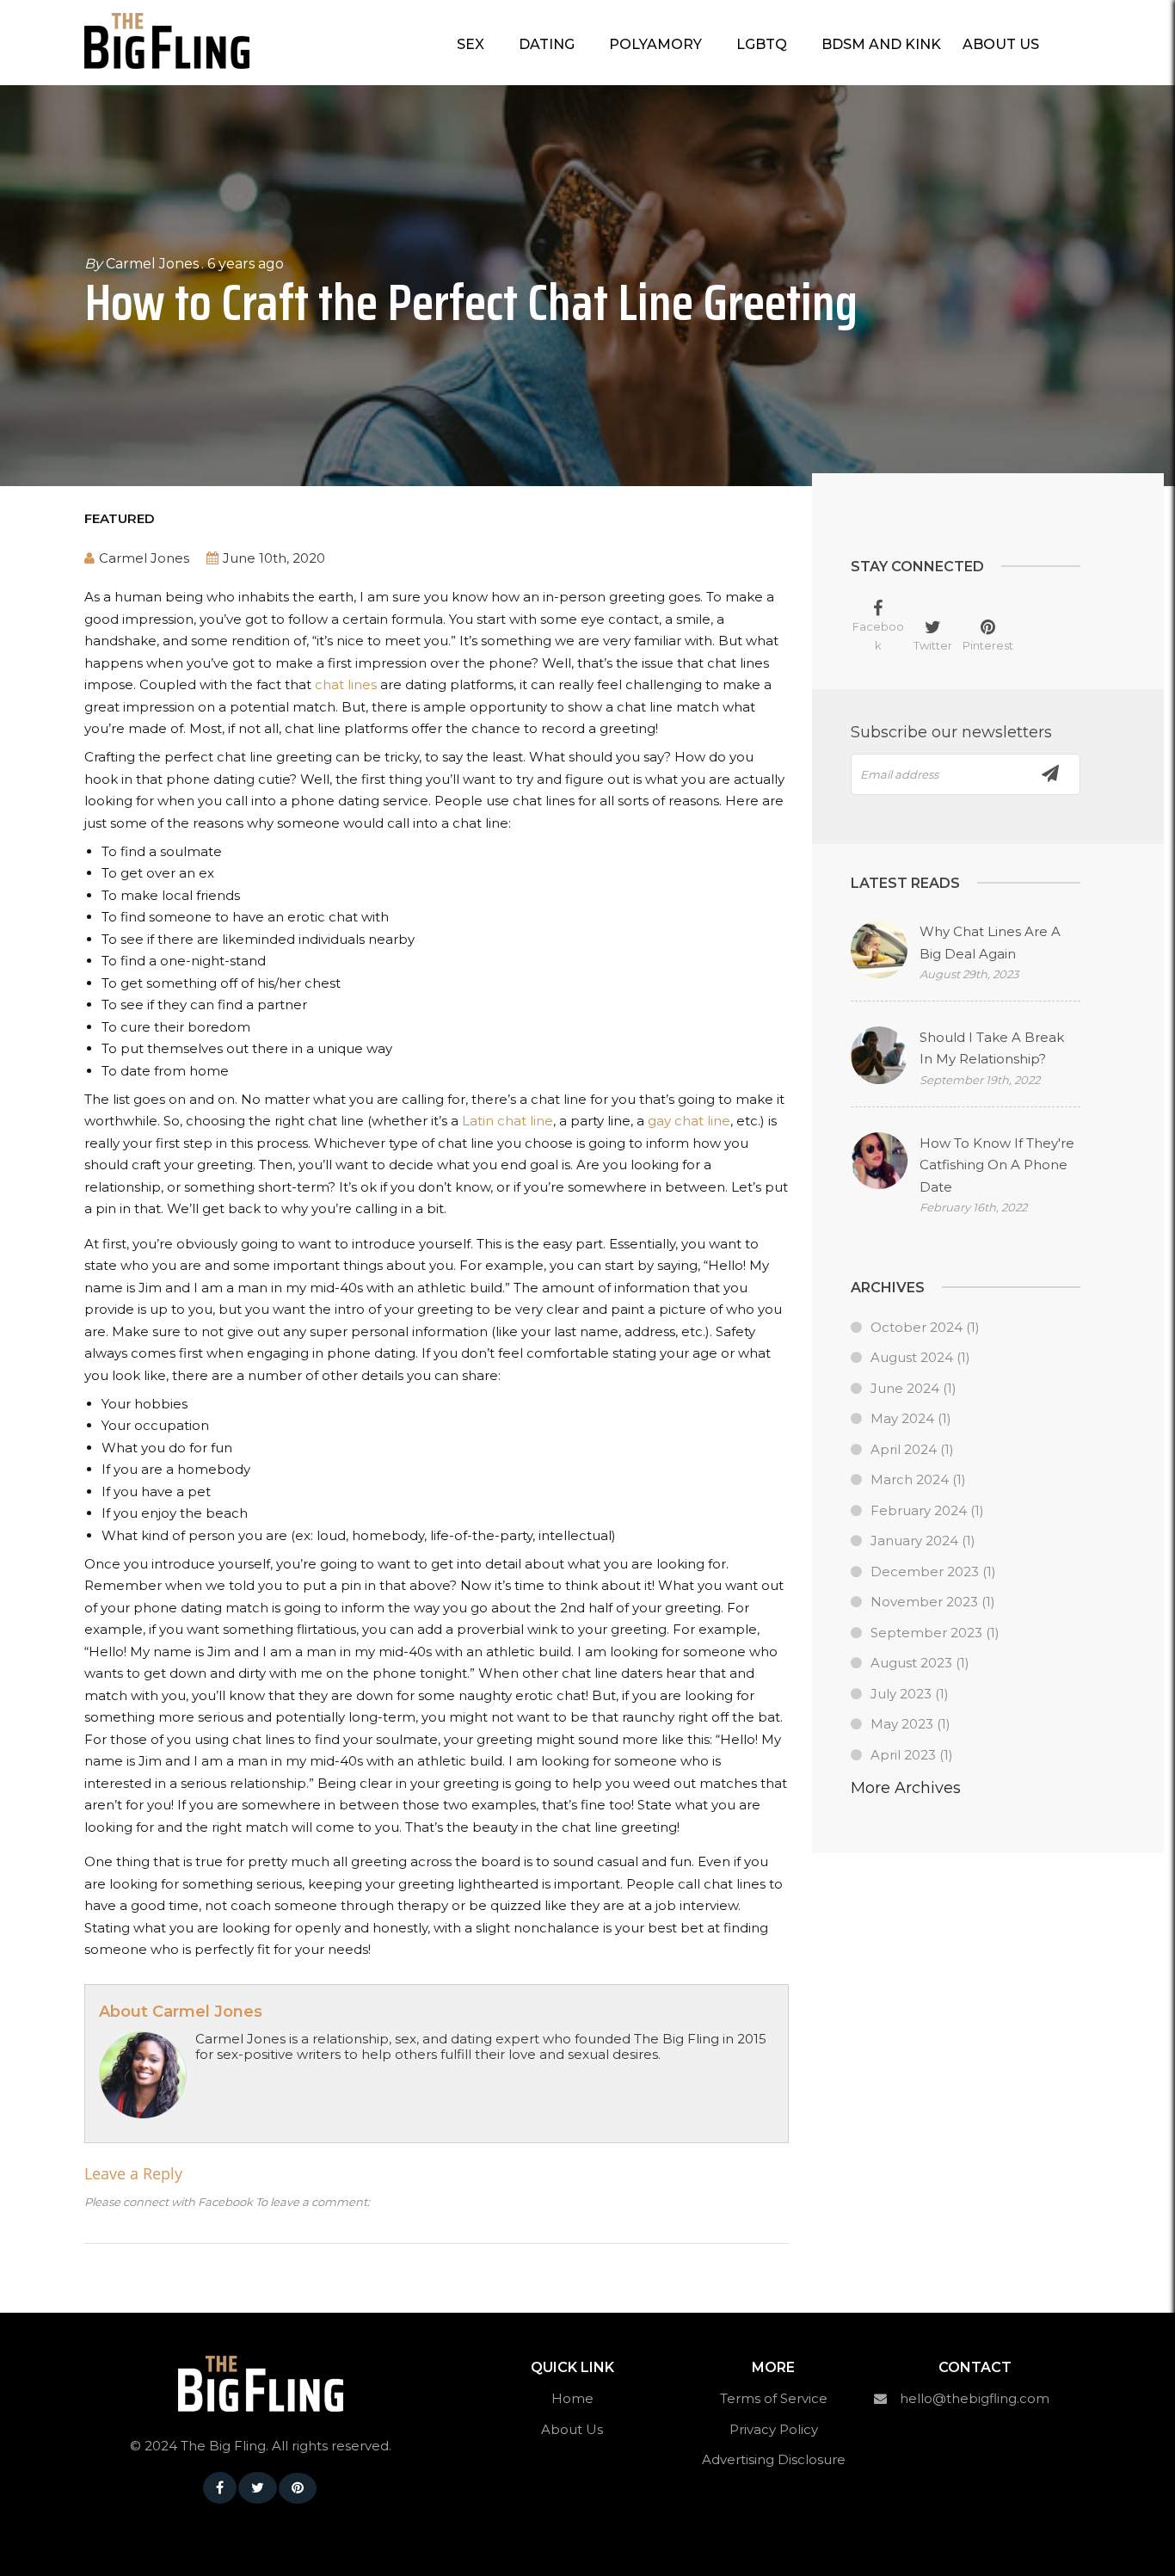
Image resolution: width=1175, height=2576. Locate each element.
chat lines (346, 684)
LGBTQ (762, 44)
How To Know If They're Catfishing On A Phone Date (997, 1165)
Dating (547, 44)
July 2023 (901, 1694)
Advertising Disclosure (774, 2459)
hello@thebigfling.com (975, 2398)
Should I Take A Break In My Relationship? (992, 1048)
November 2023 (924, 1602)
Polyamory (655, 44)
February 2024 (919, 1510)
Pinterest (988, 645)
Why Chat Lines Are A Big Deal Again (990, 943)
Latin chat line (508, 1121)
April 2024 (904, 1449)
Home (572, 2398)
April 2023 (903, 1755)
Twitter (933, 645)
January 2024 (914, 1541)
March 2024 (910, 1479)
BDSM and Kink (881, 44)
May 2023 (902, 1724)
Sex (471, 44)
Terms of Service (774, 2398)
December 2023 (925, 1571)
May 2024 (902, 1418)
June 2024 (905, 1388)
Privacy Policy (774, 2429)
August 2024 (912, 1357)
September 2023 (926, 1633)
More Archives (906, 1788)
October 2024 (917, 1327)
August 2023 (911, 1663)
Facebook (878, 636)
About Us (1001, 44)
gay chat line (689, 1121)
